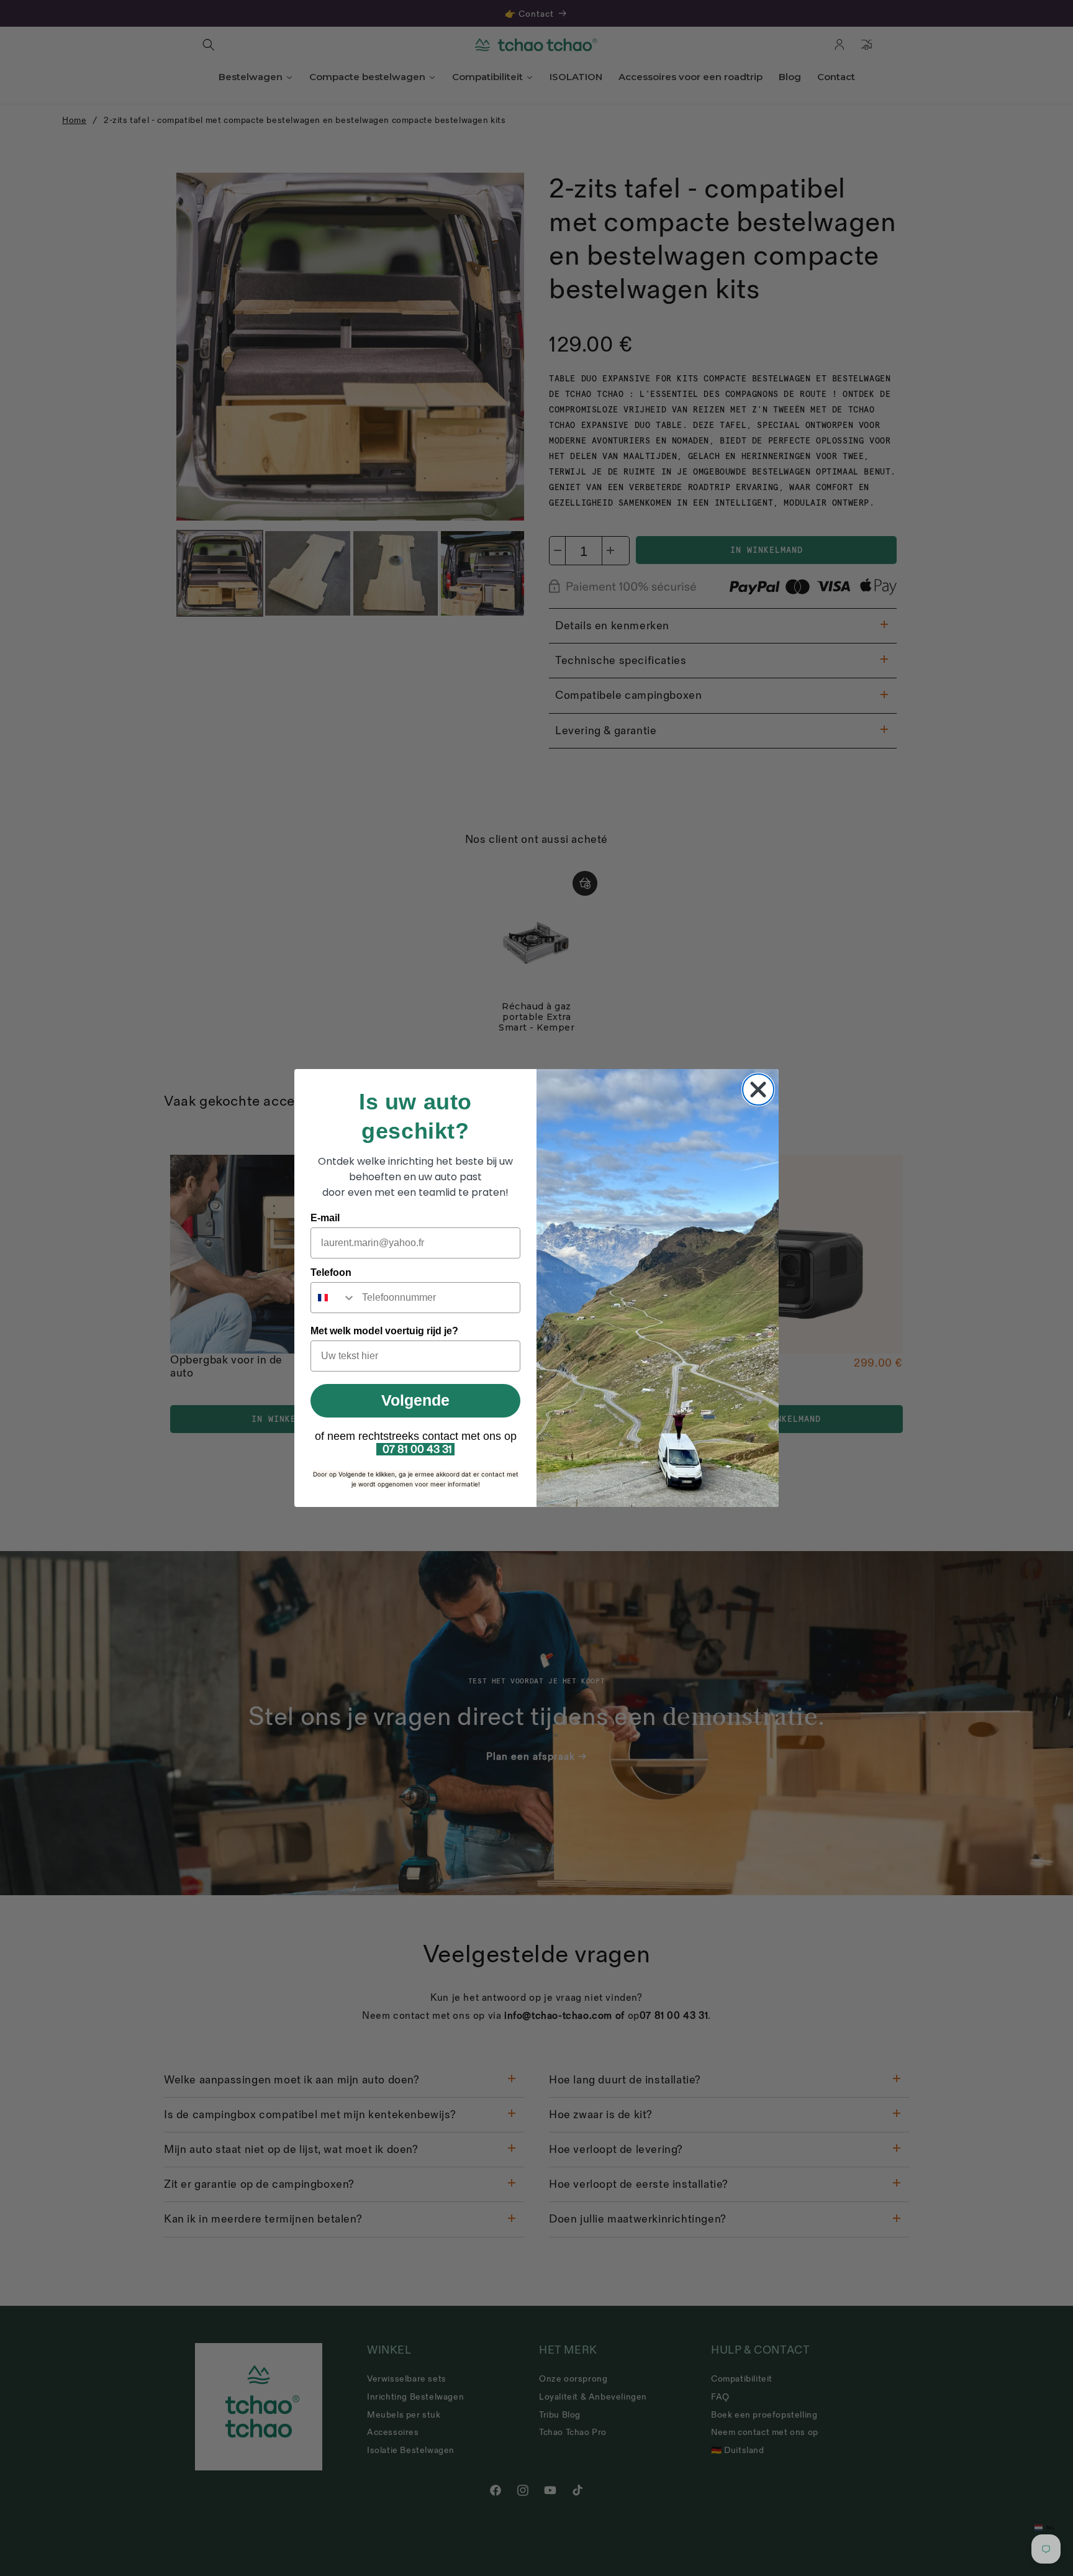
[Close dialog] (758, 1090)
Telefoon (331, 1272)
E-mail (325, 1218)
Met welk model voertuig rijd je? (384, 1331)
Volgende (415, 1400)
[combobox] (333, 1298)
